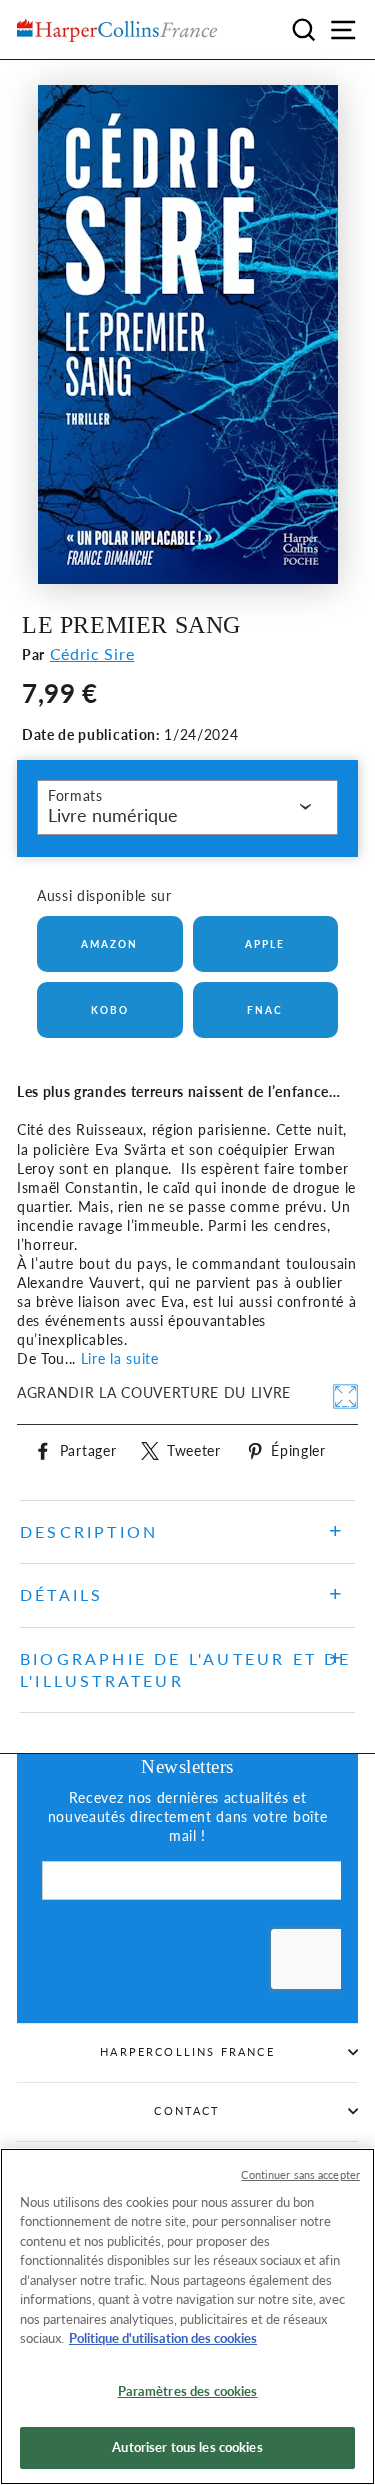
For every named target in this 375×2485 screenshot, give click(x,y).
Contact (187, 2110)
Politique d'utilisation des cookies (163, 2338)
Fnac (265, 1010)
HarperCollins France (187, 2051)
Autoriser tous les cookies (187, 2447)
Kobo (110, 1010)
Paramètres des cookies (188, 2391)
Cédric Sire (92, 653)
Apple (265, 944)
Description (89, 1531)
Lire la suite (120, 1359)
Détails (61, 1594)
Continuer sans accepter (300, 2174)
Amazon (109, 944)
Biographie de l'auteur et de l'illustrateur (186, 1669)
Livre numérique (113, 815)
